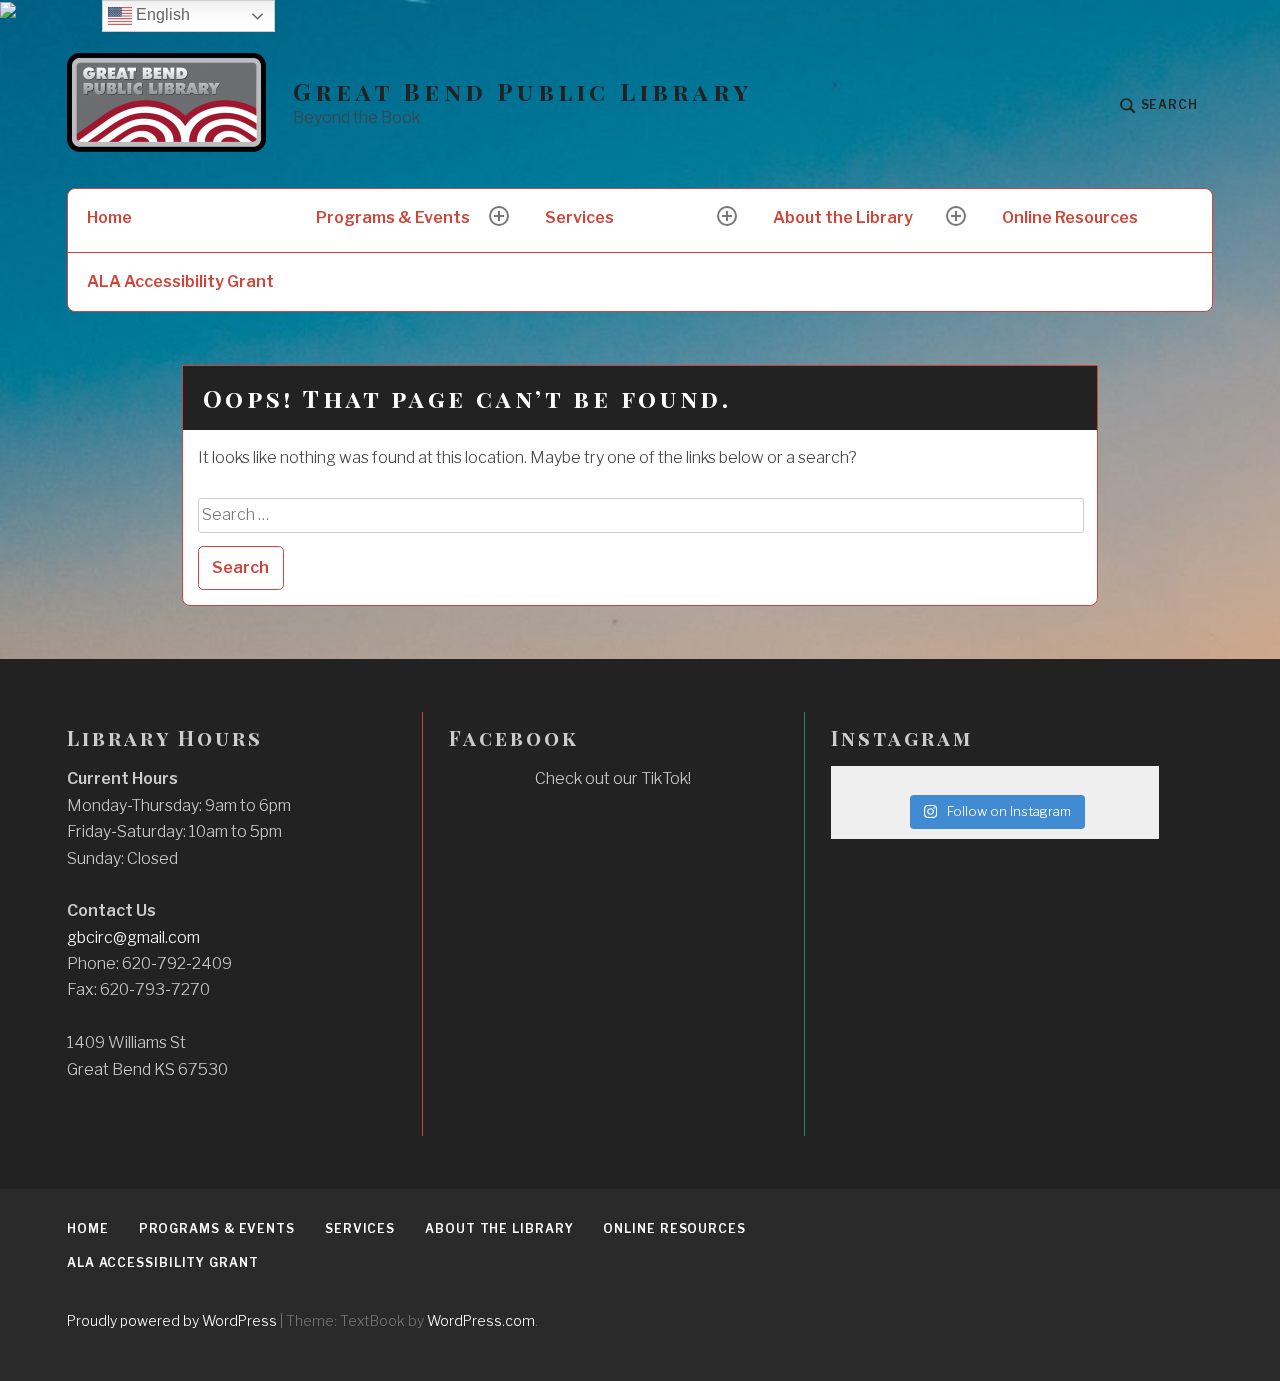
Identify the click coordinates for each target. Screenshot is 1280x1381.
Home (109, 217)
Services (579, 217)
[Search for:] (641, 514)
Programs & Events (393, 217)
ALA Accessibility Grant (180, 281)
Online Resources (1070, 217)
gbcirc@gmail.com (133, 937)
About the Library (843, 217)
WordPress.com (481, 1320)
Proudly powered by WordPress (172, 1320)
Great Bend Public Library (522, 91)
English (161, 14)
